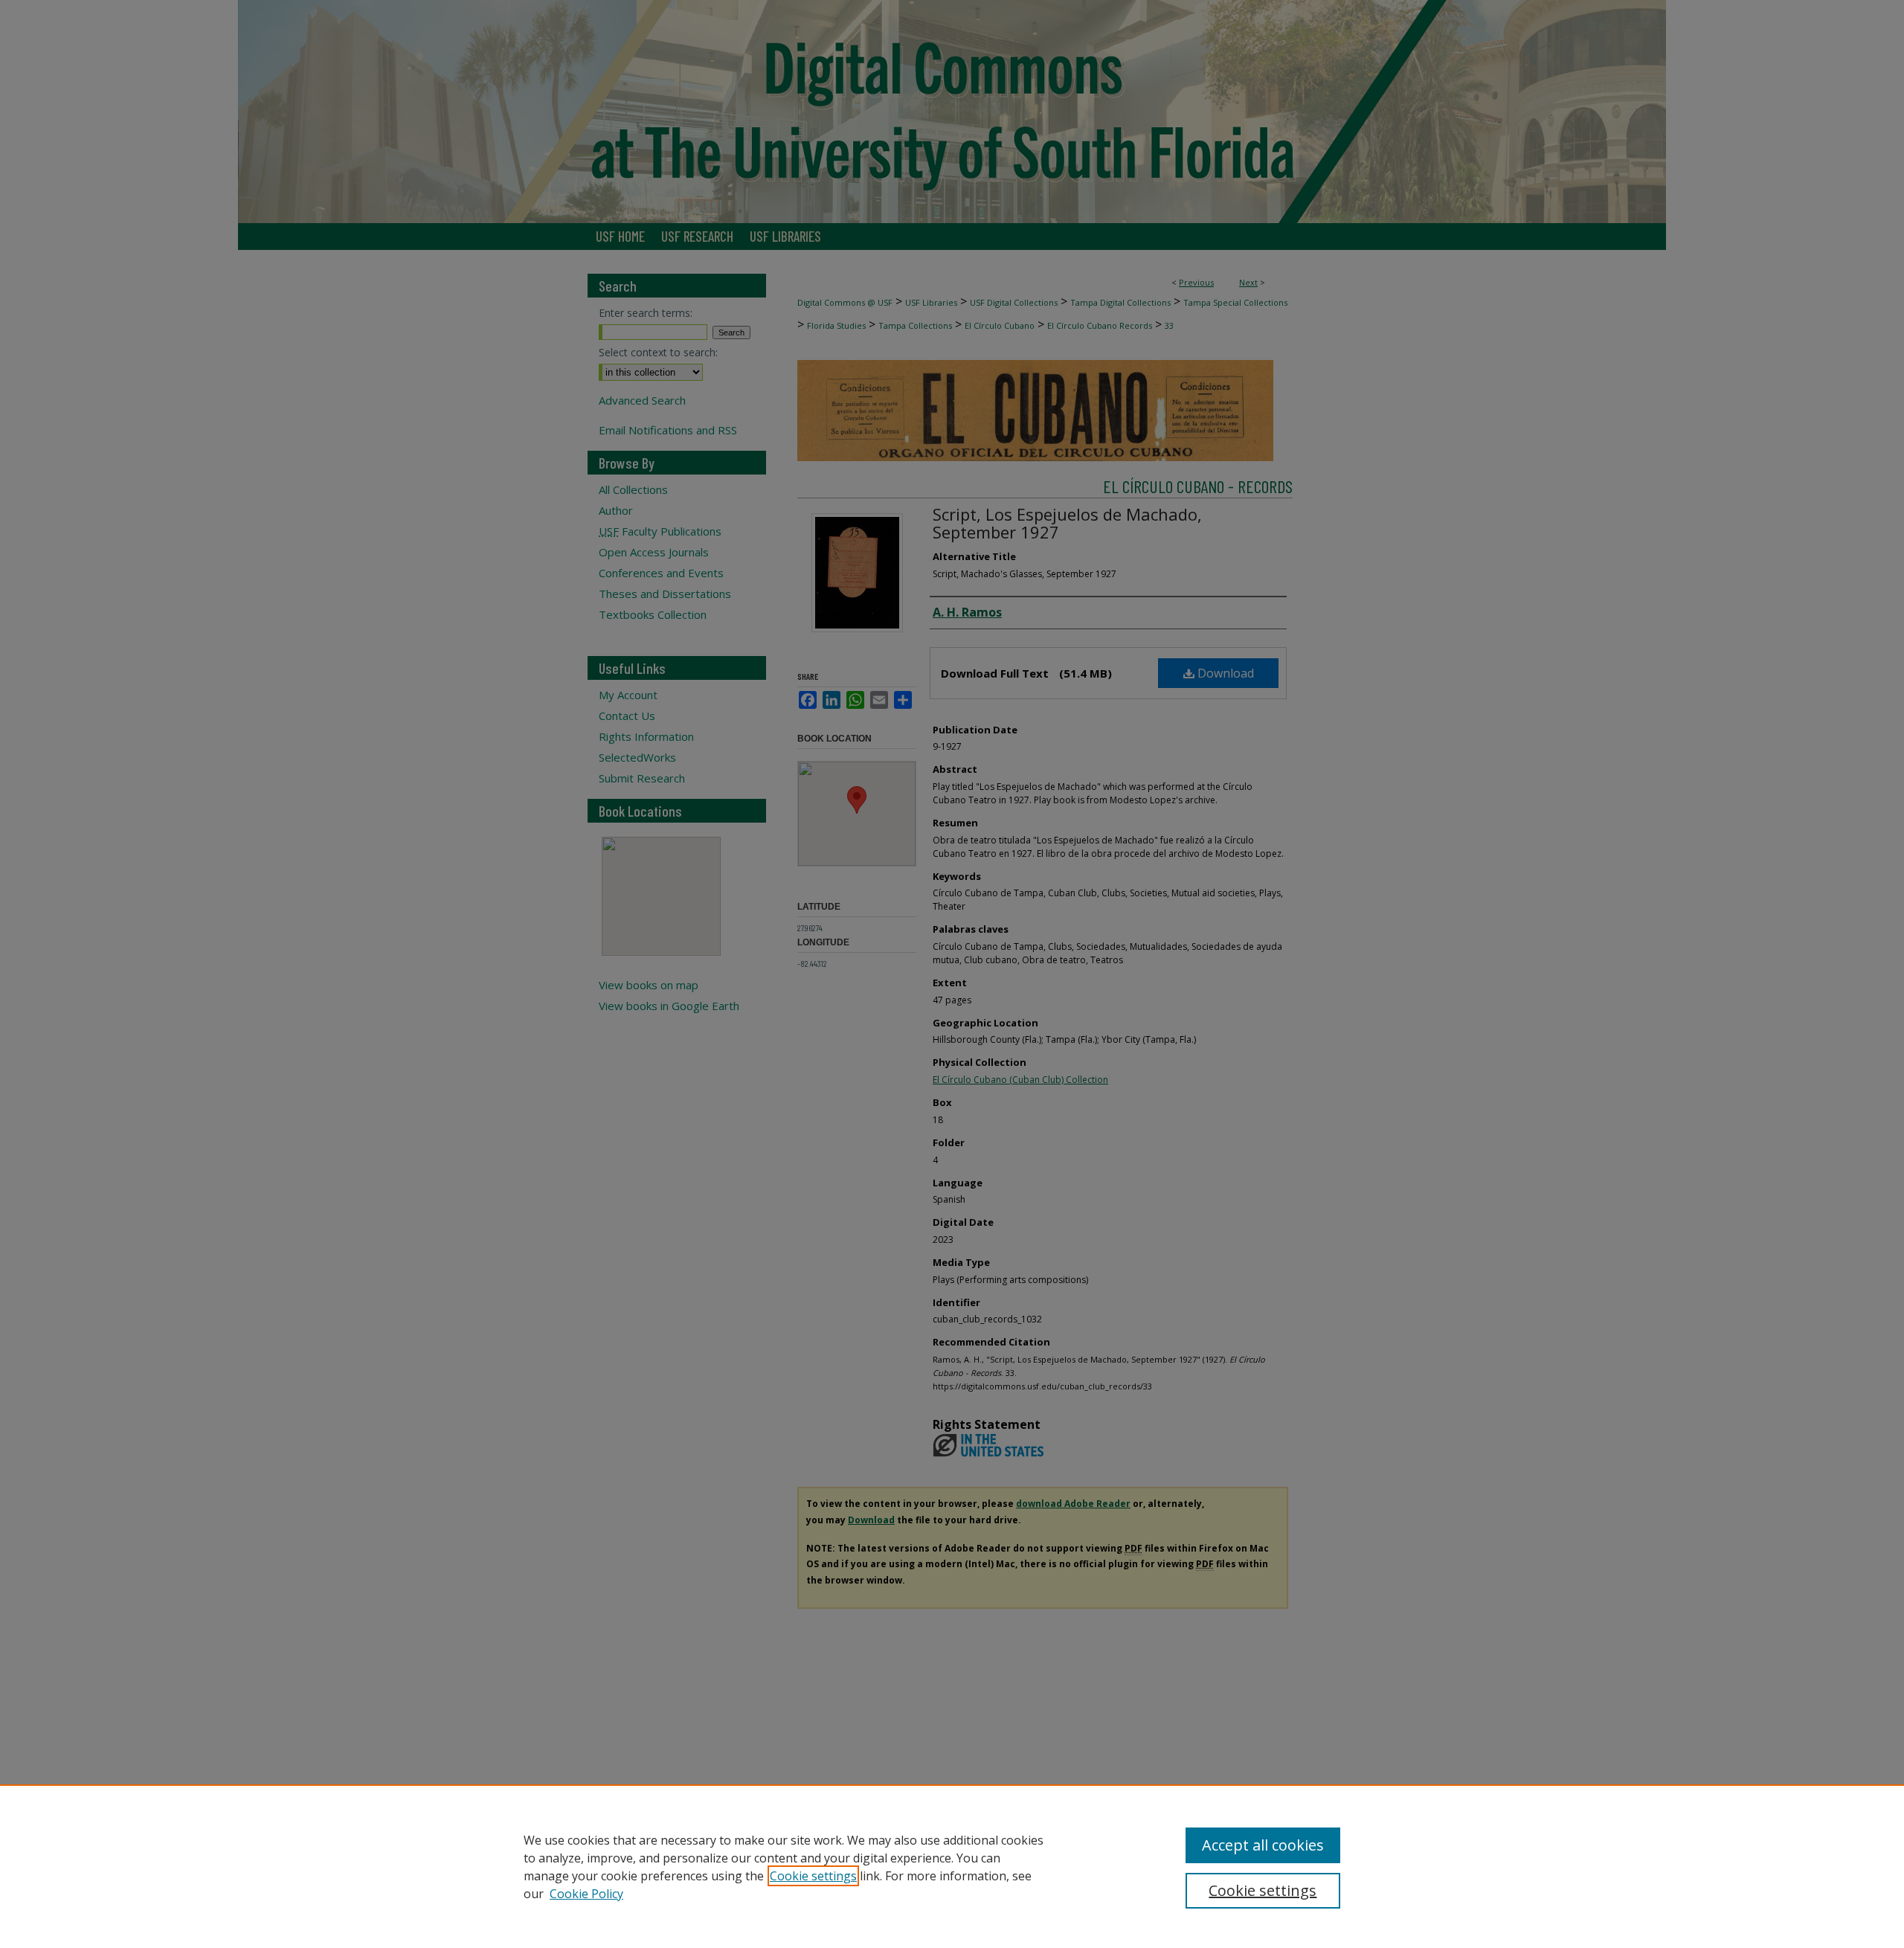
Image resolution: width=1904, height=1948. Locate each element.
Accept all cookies (1263, 1845)
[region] (952, 1866)
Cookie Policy (586, 1894)
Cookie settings (813, 1876)
